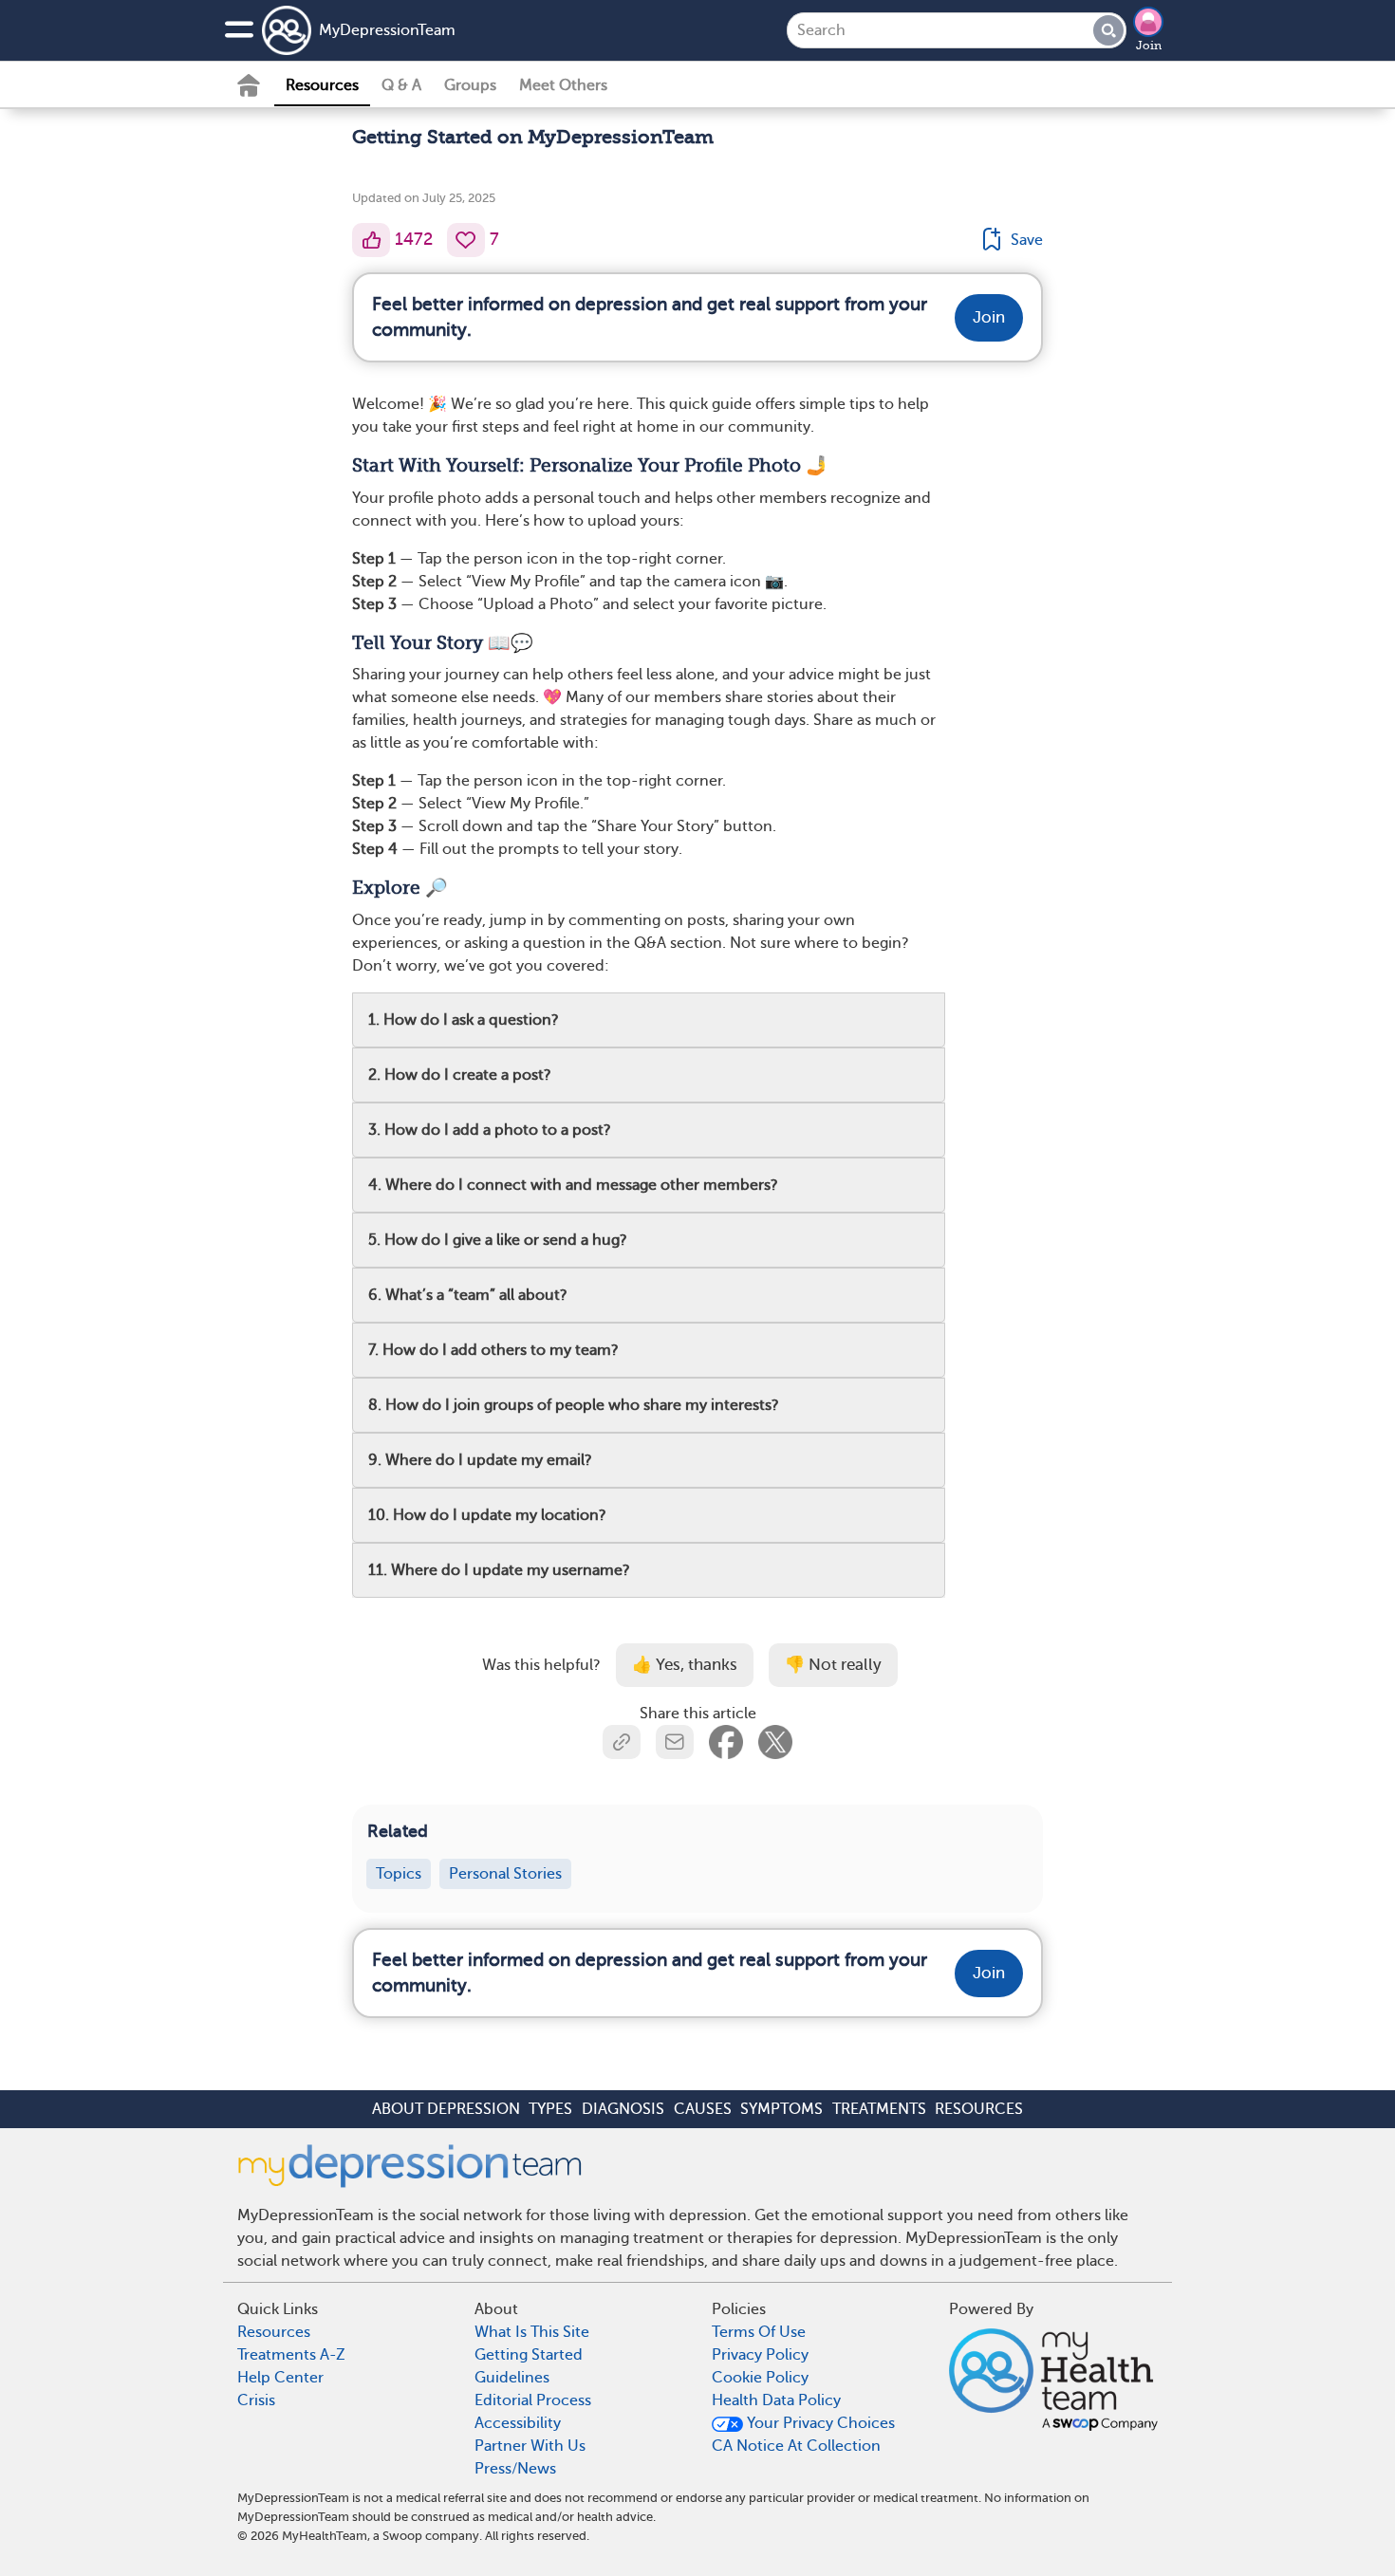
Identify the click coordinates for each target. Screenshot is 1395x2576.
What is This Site (532, 2332)
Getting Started (529, 2355)
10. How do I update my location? (487, 1515)
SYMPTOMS (781, 2109)
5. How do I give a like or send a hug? (498, 1240)
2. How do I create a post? (460, 1075)
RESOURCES (979, 2109)
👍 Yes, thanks (685, 1665)
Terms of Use (759, 2332)
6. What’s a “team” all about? (468, 1295)
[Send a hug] (466, 240)
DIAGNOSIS (623, 2109)
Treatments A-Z (291, 2355)
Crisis (256, 2400)
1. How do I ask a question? (464, 1020)
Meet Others (563, 85)
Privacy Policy (760, 2355)
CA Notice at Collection (796, 2446)
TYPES (550, 2109)
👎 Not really (833, 1665)
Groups (470, 85)
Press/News (515, 2469)
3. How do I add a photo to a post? (490, 1130)
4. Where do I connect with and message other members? (573, 1185)
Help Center (280, 2378)
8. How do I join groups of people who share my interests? (574, 1405)
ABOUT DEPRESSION (446, 2109)
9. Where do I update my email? (480, 1460)
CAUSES (703, 2109)
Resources (322, 85)
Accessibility (518, 2423)
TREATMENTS (879, 2109)
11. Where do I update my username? (499, 1570)
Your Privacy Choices (819, 2423)
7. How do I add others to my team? (493, 1350)
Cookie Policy (760, 2378)
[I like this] (371, 240)
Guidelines (512, 2378)
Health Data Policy (776, 2400)
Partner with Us (530, 2446)
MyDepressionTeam (387, 30)
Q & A (401, 85)
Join (1149, 46)
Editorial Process (533, 2400)
